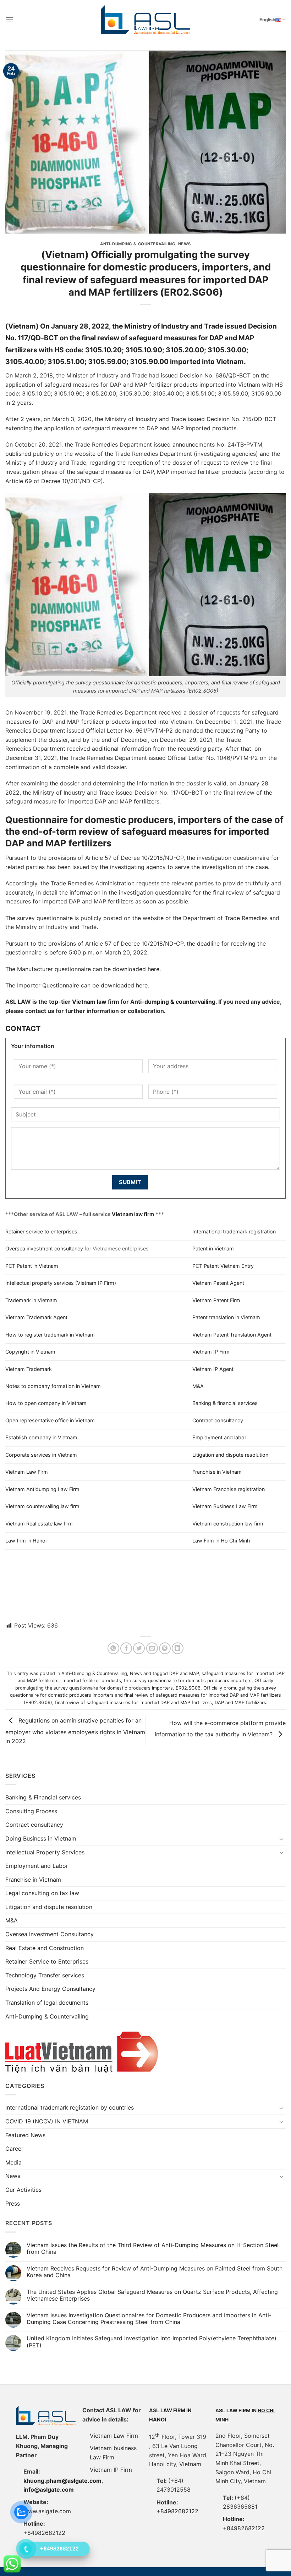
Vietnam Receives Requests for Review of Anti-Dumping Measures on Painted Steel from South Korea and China (155, 2272)
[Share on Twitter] (139, 1648)
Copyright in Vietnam (30, 1352)
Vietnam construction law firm (228, 1524)
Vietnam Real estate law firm (39, 1524)
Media (13, 2162)
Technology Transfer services (45, 1975)
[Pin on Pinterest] (165, 1648)
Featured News (25, 2135)
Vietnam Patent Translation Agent (232, 1335)
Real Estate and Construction (45, 1948)
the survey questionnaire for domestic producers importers (188, 1681)
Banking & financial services (225, 1403)
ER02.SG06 (188, 1688)
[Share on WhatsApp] (113, 1648)
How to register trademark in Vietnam (50, 1335)
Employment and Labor (37, 1866)
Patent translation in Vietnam (226, 1317)
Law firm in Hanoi (26, 1541)
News (185, 244)
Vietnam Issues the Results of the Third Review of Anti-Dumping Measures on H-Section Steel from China (153, 2249)
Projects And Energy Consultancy (50, 1989)
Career (14, 2149)
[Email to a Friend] (152, 1648)
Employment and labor (219, 1437)
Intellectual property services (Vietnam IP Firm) (61, 1283)
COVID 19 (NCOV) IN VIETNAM (47, 2121)
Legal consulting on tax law (42, 1893)
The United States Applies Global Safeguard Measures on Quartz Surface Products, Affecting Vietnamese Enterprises (152, 2295)
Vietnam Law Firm (27, 1472)
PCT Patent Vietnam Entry (223, 1266)
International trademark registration (234, 1231)
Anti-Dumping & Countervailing (138, 244)
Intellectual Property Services (45, 1852)
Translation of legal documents (47, 2003)
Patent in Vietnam (213, 1248)
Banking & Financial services (43, 1797)
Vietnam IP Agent (213, 1369)
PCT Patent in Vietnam (32, 1266)
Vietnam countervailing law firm (42, 1506)
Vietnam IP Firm (211, 1352)
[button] (10, 20)
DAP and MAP (184, 1673)
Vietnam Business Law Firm (225, 1506)
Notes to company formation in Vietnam (53, 1386)
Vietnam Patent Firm (216, 1300)
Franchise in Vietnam (217, 1472)
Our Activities (23, 2190)
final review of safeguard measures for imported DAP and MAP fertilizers (133, 1703)
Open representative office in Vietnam (50, 1420)
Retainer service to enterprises (41, 1231)
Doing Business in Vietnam (41, 1838)
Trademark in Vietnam (31, 1300)
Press (13, 2203)
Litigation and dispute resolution (230, 1455)
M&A (198, 1386)
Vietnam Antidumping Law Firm (42, 1489)
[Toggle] (281, 1839)
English (267, 20)
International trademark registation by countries (70, 2107)
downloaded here (136, 969)
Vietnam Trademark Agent (36, 1317)
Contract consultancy (218, 1420)
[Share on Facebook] (126, 1648)
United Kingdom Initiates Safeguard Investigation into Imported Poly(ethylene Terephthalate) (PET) (152, 2342)
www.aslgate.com (47, 2511)
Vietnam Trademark (29, 1369)
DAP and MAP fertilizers (240, 1703)
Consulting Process (31, 1811)
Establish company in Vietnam (41, 1437)
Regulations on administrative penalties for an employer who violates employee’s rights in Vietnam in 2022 (75, 1731)
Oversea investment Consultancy (50, 1934)
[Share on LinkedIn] (178, 1648)
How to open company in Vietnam (46, 1403)
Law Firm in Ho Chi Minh (221, 1541)
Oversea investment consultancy (44, 1248)
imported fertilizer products (91, 1681)
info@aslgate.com (49, 2490)
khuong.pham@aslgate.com (62, 2481)
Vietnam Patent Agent (218, 1283)
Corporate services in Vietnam (41, 1455)
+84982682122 (177, 2511)
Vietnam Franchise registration (229, 1489)
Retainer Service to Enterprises (47, 1961)
